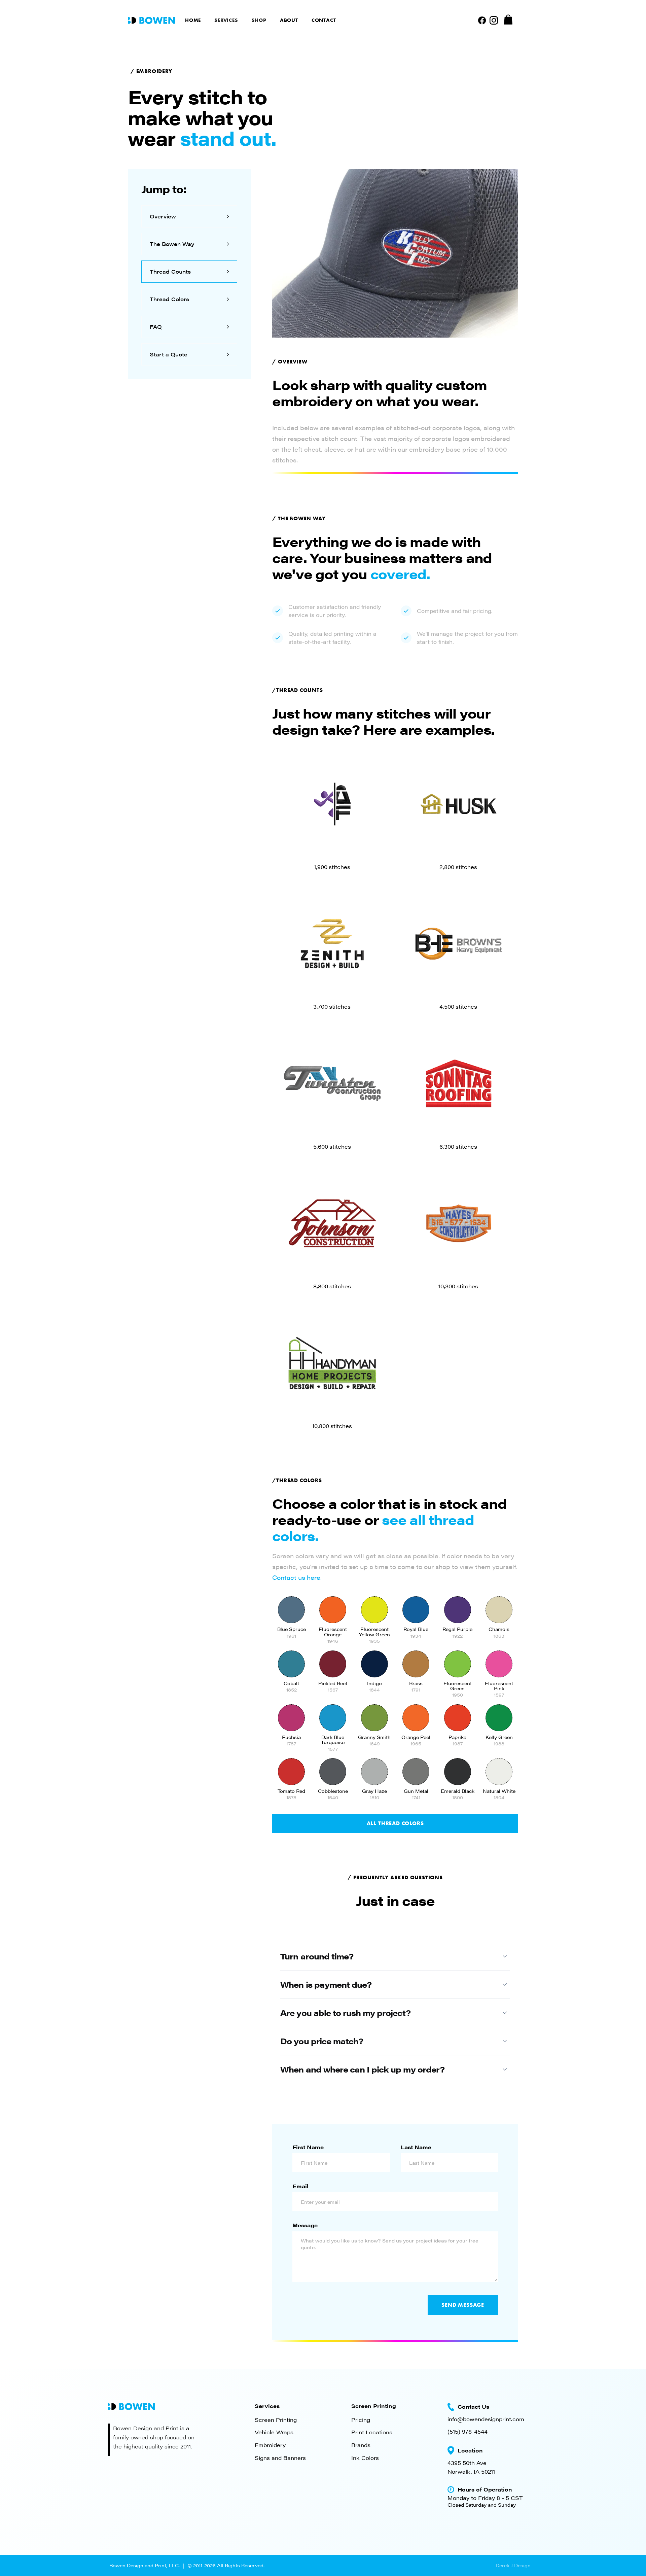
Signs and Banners (280, 2458)
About (289, 20)
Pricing (361, 2420)
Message (305, 2225)
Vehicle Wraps (274, 2432)
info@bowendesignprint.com (486, 2419)
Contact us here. (297, 1577)
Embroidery (270, 2445)
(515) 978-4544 (468, 2431)
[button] (226, 20)
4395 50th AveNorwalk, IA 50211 (471, 2467)
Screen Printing (276, 2420)
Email (300, 2186)
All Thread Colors (395, 1823)
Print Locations (372, 2432)
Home (193, 20)
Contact (324, 20)
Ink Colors (365, 2458)
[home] (151, 20)
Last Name (416, 2147)
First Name (308, 2147)
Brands (361, 2445)
